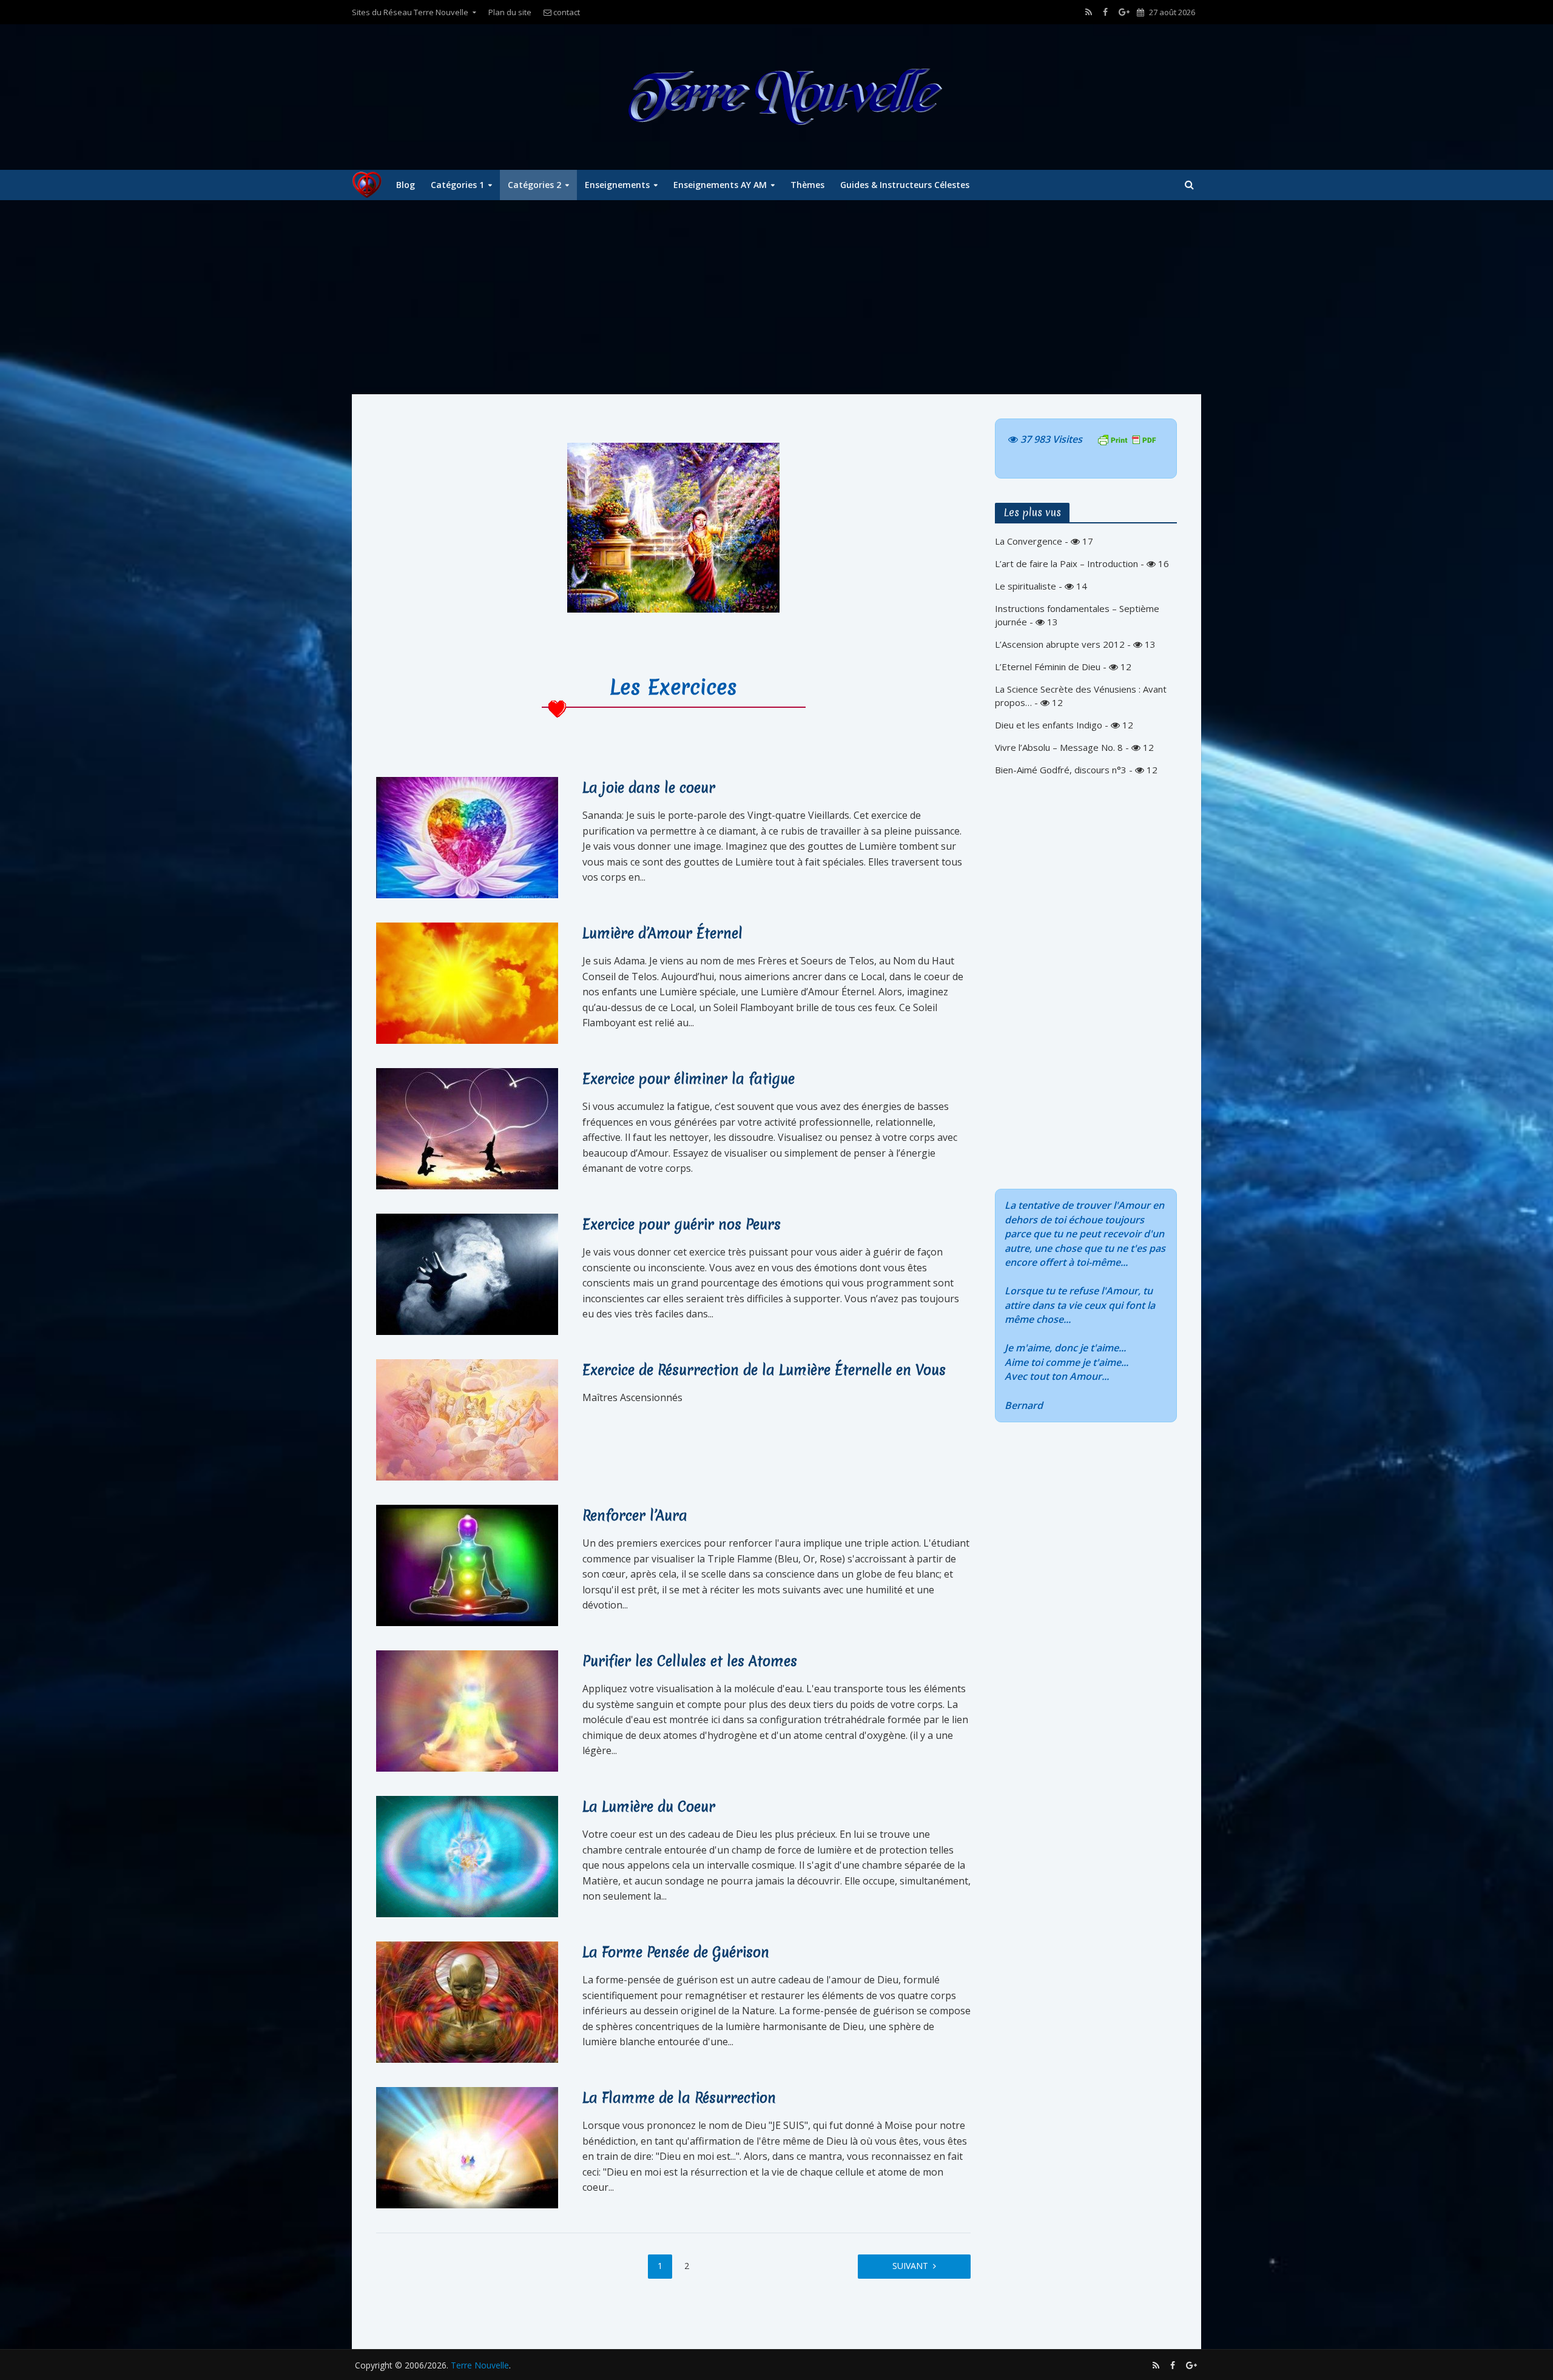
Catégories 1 (457, 185)
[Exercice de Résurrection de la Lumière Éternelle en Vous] (467, 1419)
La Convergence (1029, 541)
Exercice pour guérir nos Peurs (682, 1225)
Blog (406, 185)
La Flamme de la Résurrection (679, 2098)
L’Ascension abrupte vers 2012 (1060, 644)
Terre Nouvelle (480, 2365)
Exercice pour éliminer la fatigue (689, 1079)
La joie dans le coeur (649, 788)
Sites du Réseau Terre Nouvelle (410, 12)
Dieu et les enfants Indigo (1049, 725)
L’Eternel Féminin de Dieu (1048, 667)
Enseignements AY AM (720, 185)
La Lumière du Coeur (649, 1807)
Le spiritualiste (1026, 586)
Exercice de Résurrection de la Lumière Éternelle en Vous (764, 1370)
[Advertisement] (776, 297)
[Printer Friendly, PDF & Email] (1127, 439)
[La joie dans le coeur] (467, 836)
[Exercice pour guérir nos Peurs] (467, 1273)
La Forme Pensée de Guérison (676, 1952)
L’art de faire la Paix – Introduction (1066, 563)
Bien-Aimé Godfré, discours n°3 (1061, 770)
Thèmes (807, 185)
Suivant (910, 2266)
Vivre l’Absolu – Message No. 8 (1059, 747)
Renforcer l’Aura (635, 1516)
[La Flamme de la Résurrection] (467, 2146)
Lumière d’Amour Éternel (662, 933)
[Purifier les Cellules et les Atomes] (467, 1710)
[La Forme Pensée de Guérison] (467, 2001)
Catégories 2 (534, 185)
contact (566, 12)
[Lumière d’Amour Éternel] (467, 982)
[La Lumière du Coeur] (467, 1855)
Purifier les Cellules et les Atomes (690, 1661)
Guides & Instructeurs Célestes (905, 185)
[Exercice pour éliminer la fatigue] (467, 1128)
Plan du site (510, 12)
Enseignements (617, 185)
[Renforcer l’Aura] (467, 1564)
